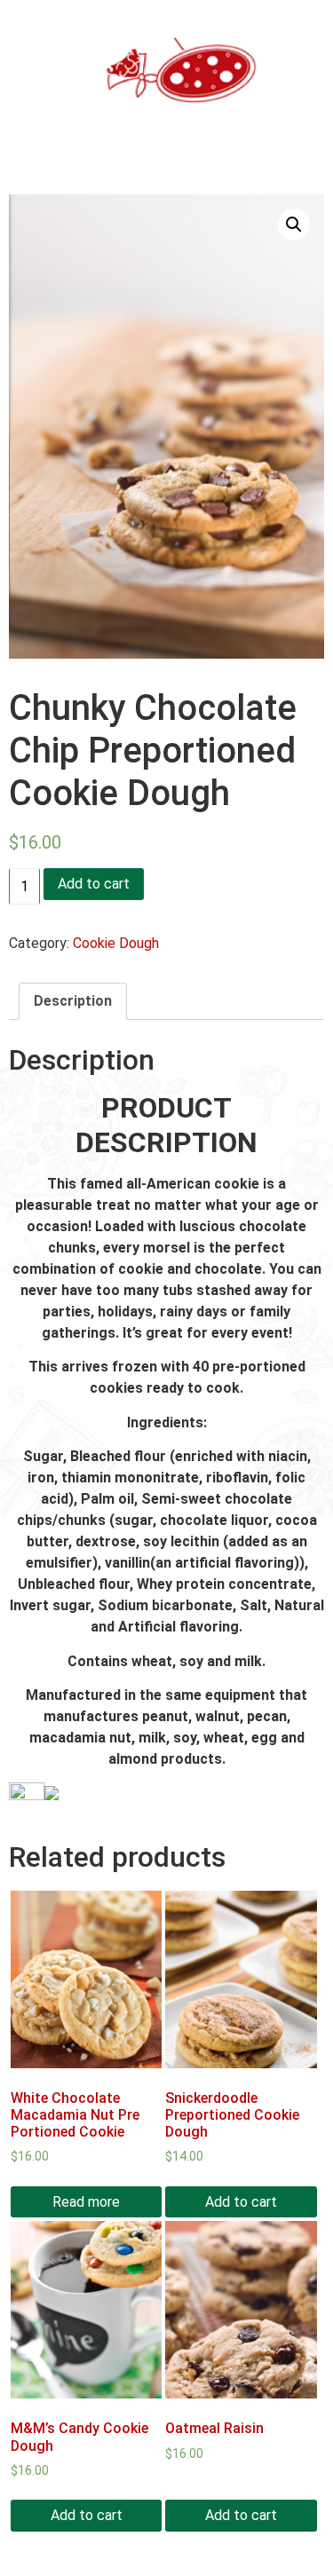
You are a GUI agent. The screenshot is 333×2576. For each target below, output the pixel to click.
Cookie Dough (116, 943)
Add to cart (94, 884)
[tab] (73, 1001)
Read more (86, 2202)
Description (73, 1001)
